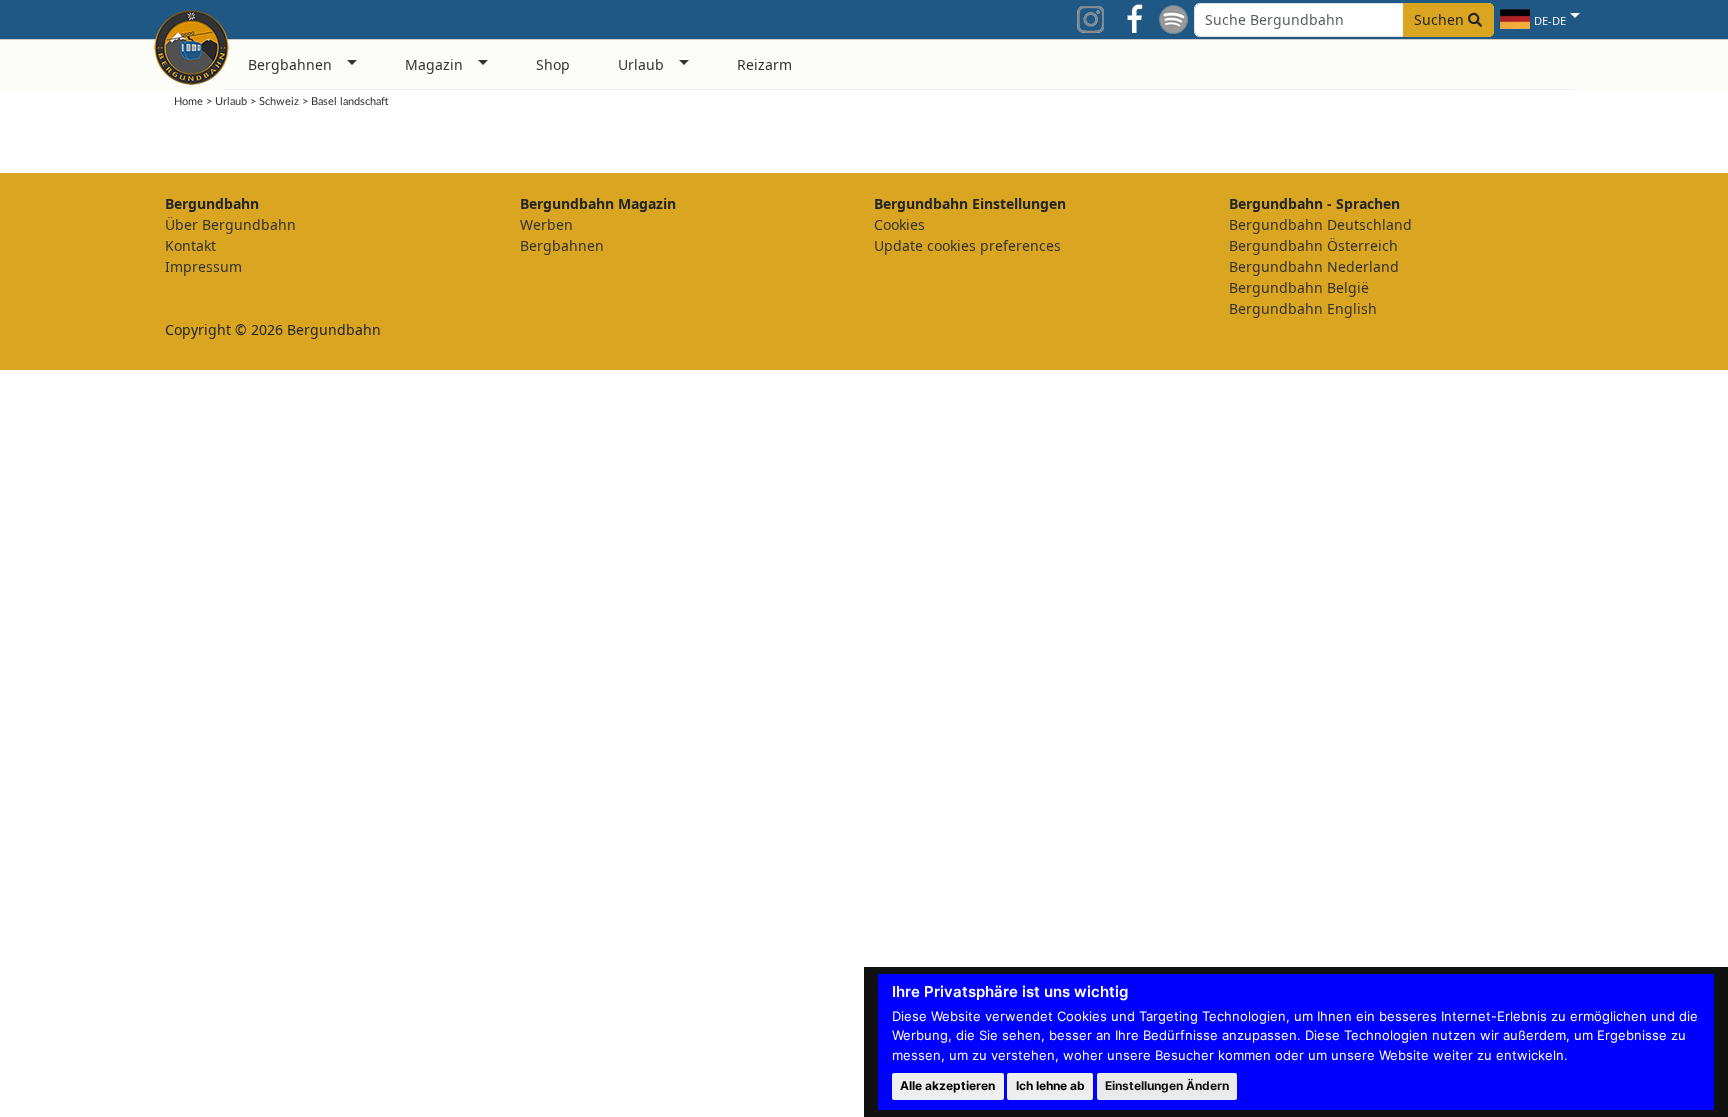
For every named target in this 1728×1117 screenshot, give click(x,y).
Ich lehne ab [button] (1050, 1085)
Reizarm (764, 64)
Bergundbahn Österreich (1313, 245)
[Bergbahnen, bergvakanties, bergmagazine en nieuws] (191, 44)
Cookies (899, 224)
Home (188, 101)
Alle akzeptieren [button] (947, 1085)
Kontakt (190, 245)
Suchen (1441, 19)
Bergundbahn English (1303, 308)
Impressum (203, 266)
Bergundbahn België (1299, 287)
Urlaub (231, 101)
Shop (553, 64)
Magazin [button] (434, 64)
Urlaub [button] (641, 64)
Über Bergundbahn (230, 224)
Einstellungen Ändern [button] (1167, 1085)
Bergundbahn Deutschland (1320, 224)
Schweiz (279, 101)
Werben (546, 224)
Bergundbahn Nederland (1314, 266)
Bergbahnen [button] (290, 64)
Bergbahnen (562, 245)
